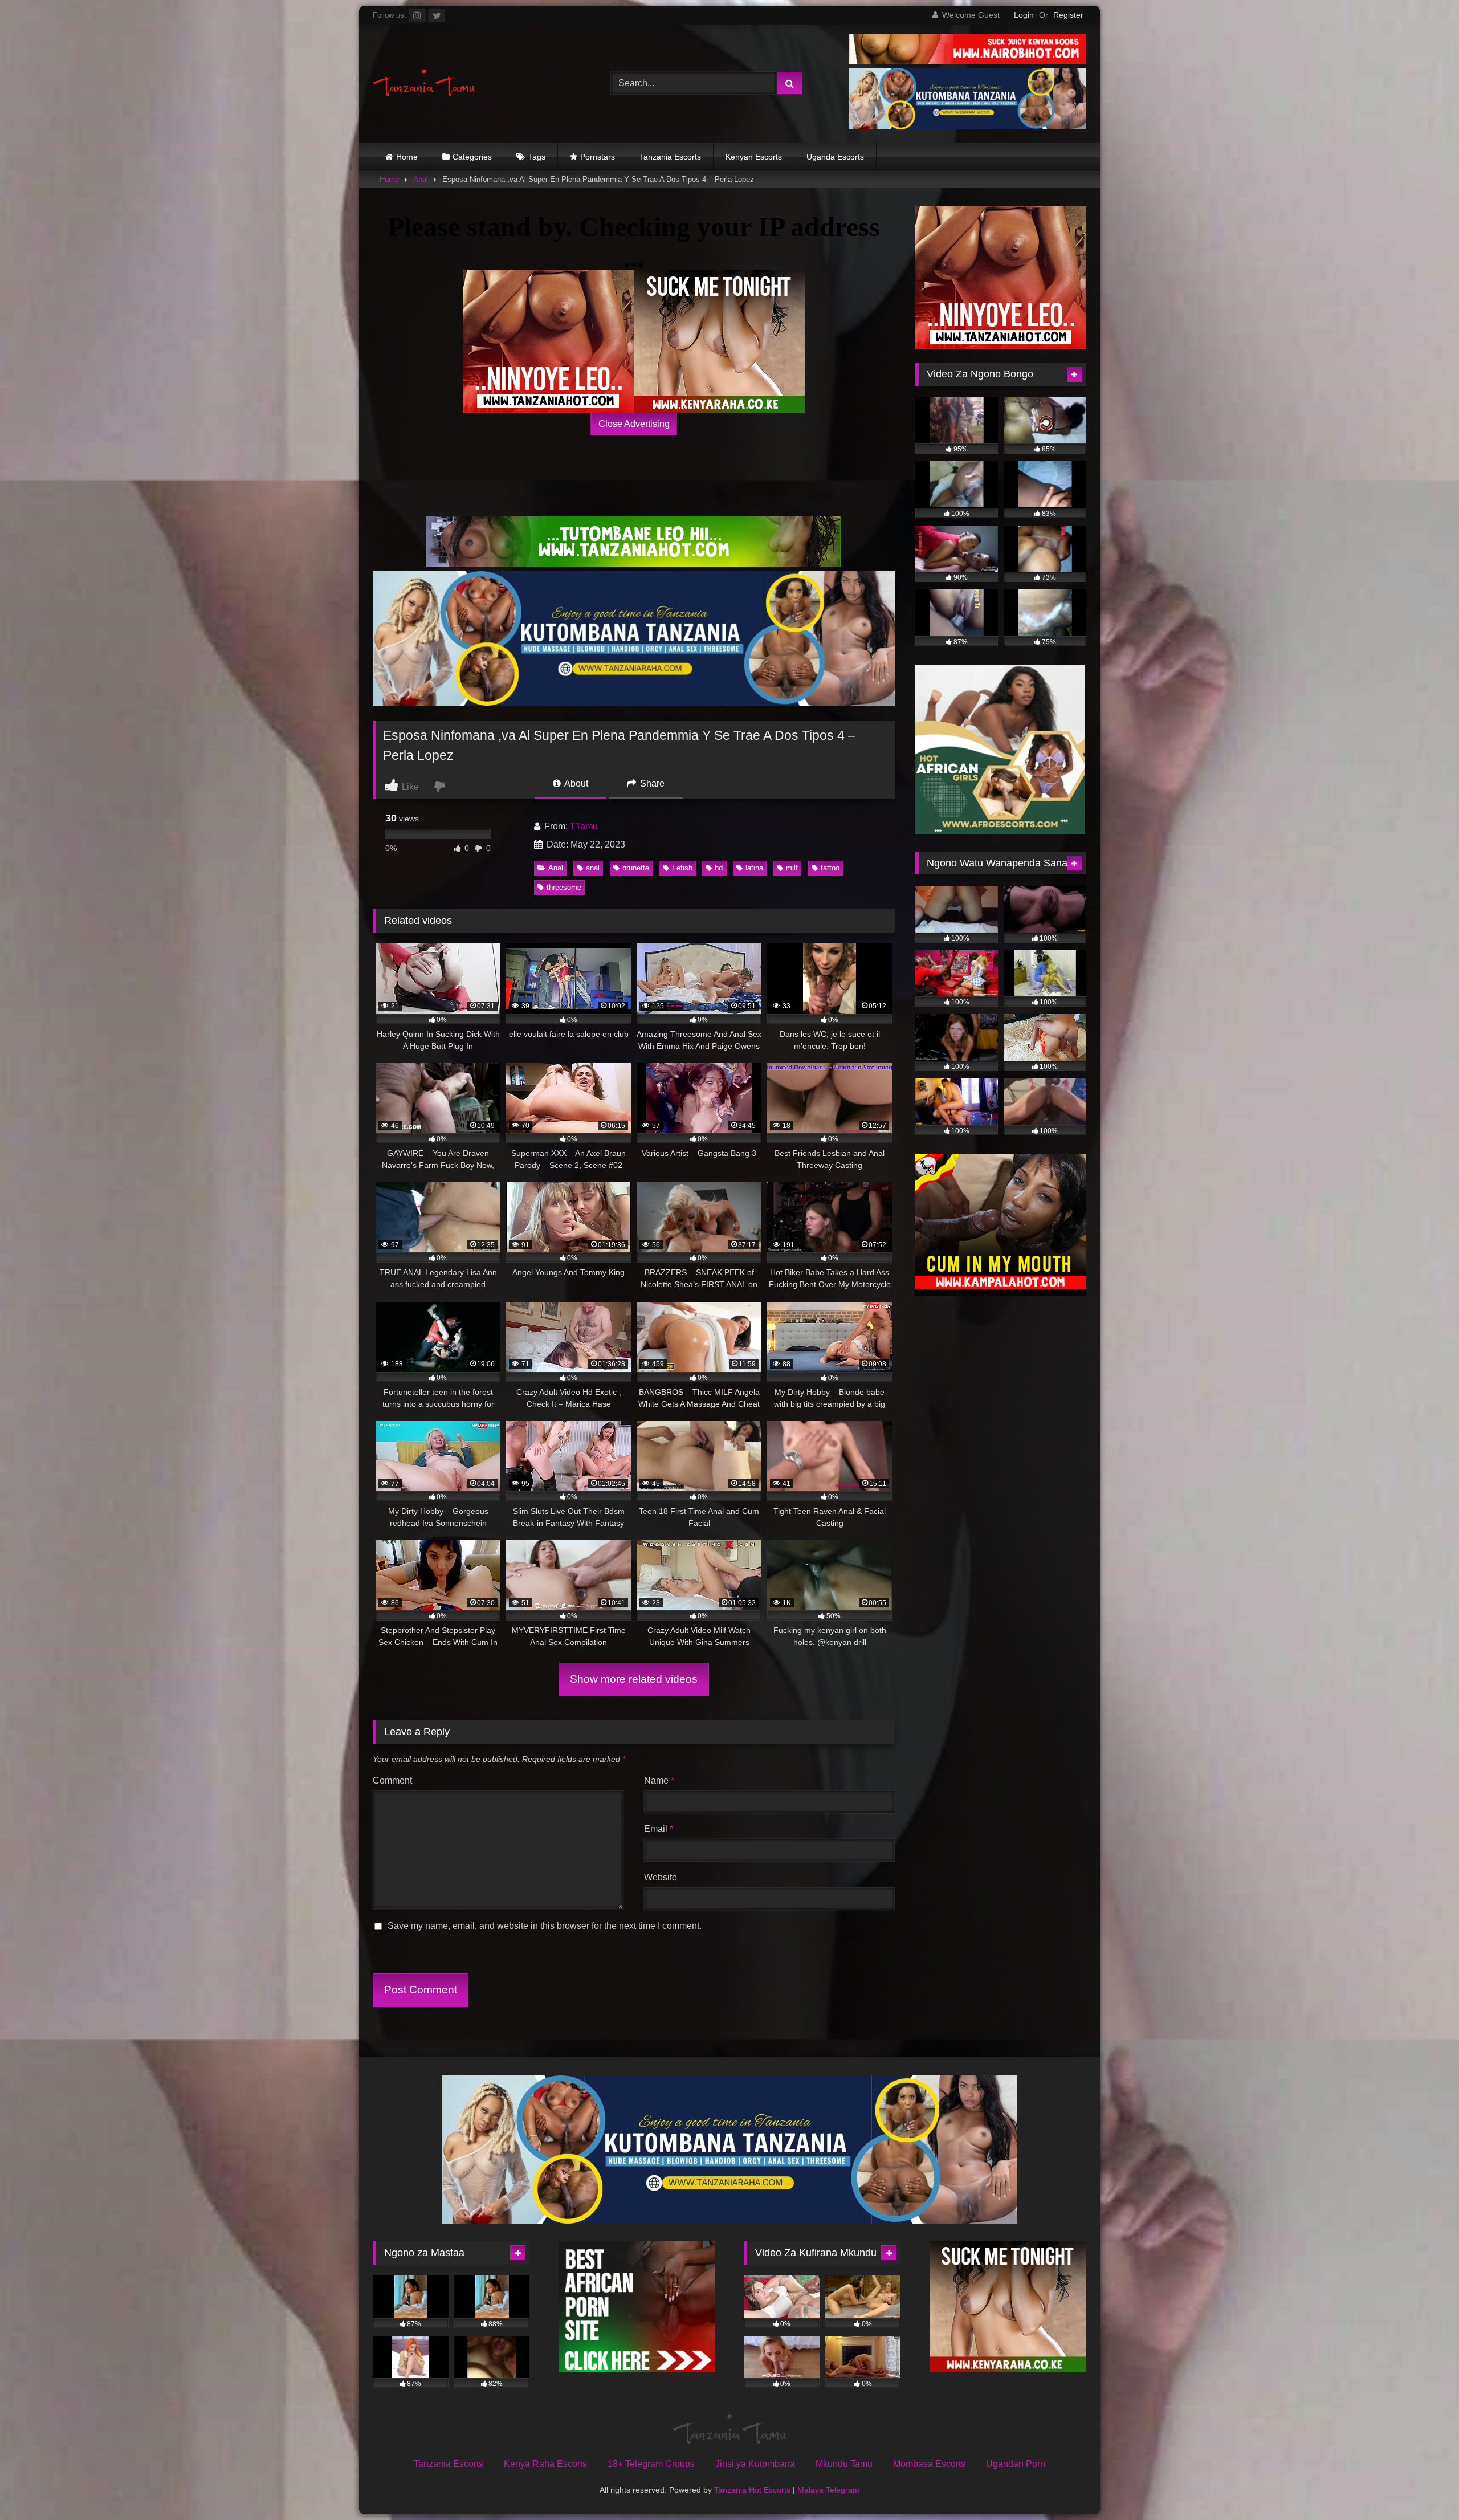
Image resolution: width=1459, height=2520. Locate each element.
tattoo (830, 868)
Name (659, 1780)
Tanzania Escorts (670, 157)
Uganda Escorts (835, 157)
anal (593, 868)
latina (754, 868)
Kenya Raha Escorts (545, 2464)
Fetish (682, 868)
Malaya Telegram (828, 2490)
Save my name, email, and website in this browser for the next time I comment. (545, 1926)
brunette (636, 868)
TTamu (584, 826)
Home (407, 157)
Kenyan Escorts (754, 157)
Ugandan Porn (1016, 2464)
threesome (564, 887)
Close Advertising (634, 424)
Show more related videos (634, 1679)
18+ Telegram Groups (651, 2464)
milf (792, 868)
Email (659, 1829)
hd (719, 868)
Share (651, 783)
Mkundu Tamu (844, 2464)
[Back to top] (1424, 2486)
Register (1068, 15)
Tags (537, 157)
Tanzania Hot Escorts (752, 2490)
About (575, 783)
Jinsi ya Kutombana (755, 2464)
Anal (421, 179)
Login (1024, 15)
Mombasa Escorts (929, 2464)
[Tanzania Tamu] (424, 84)
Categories (472, 157)
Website (661, 1877)
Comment (392, 1780)
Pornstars (598, 157)
